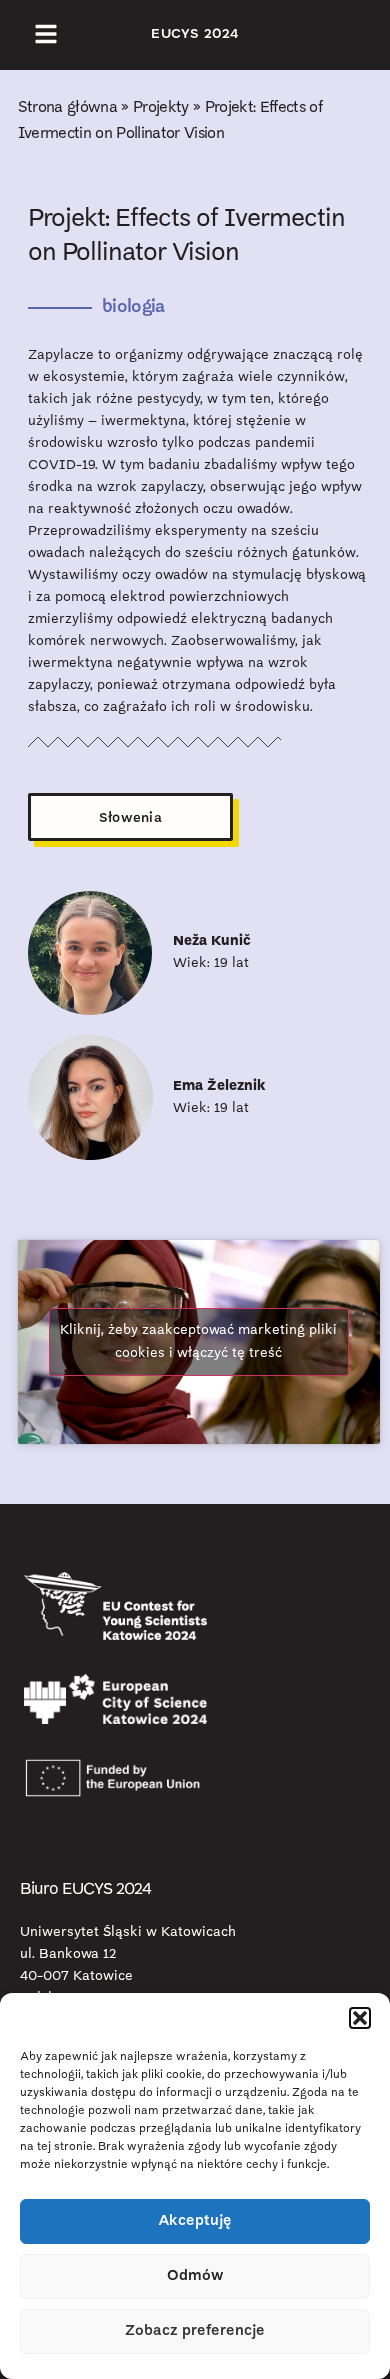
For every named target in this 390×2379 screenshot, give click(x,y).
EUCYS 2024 (194, 34)
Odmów (195, 2276)
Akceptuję (195, 2221)
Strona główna (67, 108)
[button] (360, 2018)
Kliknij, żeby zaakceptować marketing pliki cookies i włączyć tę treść (198, 1342)
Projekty (161, 108)
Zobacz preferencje (195, 2331)
